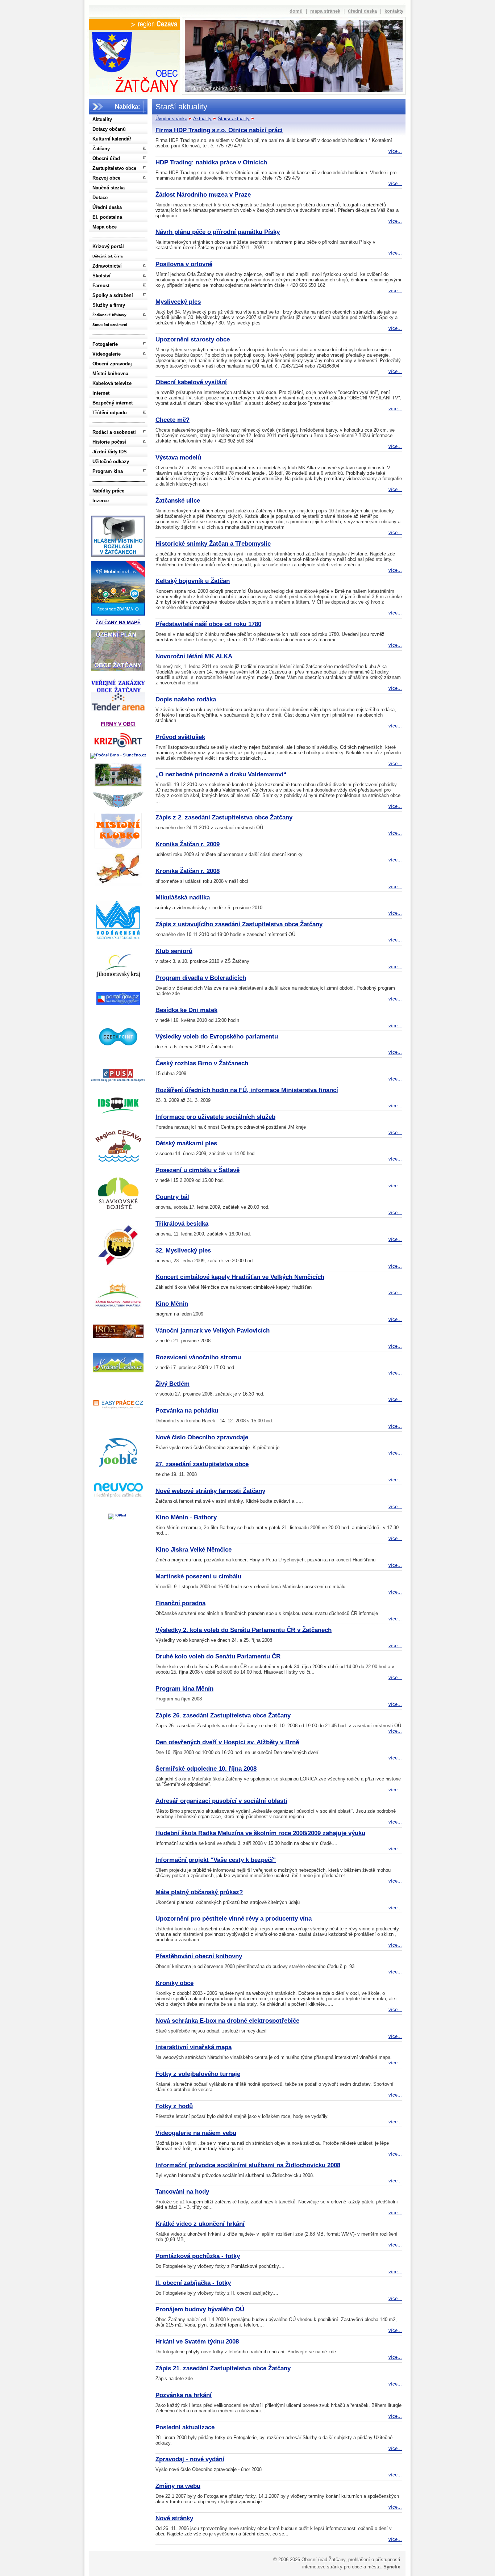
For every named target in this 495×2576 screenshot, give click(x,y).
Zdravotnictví (107, 266)
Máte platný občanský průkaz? (199, 1892)
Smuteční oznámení (110, 325)
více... (395, 151)
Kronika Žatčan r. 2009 (188, 844)
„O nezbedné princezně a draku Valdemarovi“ (221, 774)
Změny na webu (178, 2486)
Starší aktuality (234, 119)
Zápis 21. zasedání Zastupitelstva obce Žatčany (223, 2368)
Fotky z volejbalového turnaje (198, 2074)
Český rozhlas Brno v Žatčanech (202, 1063)
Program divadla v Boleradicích (201, 978)
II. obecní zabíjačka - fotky (193, 2283)
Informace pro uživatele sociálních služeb (215, 1117)
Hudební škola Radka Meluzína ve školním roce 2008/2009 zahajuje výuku (260, 1833)
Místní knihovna (110, 374)
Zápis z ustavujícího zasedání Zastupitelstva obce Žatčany (239, 924)
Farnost (101, 286)
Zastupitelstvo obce (114, 168)
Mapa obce (105, 227)
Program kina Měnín (184, 1689)
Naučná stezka (109, 188)
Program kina (108, 471)
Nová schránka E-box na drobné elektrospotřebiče (227, 2021)
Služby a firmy (109, 305)
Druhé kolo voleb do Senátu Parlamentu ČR (218, 1656)
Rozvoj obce (106, 178)
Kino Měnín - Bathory (186, 1517)
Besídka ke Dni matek (186, 1010)
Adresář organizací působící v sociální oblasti (221, 1801)
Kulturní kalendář (112, 139)
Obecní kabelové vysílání (191, 382)
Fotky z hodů (174, 2106)
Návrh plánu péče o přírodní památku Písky (218, 232)
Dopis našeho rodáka (186, 699)
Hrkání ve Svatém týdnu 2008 (197, 2342)
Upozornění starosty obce (193, 339)
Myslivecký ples (178, 302)
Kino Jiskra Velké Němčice (194, 1550)
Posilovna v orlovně (184, 264)
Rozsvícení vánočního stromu (198, 1357)
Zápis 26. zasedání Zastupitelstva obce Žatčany (223, 1715)
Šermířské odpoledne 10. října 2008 (206, 1769)
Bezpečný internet (113, 403)
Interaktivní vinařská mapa (194, 2047)
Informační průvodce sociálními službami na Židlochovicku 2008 (248, 2165)
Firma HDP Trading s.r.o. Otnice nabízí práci (219, 130)
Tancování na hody (182, 2192)
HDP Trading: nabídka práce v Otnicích (211, 162)
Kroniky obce (174, 1983)
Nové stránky (174, 2518)
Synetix (392, 2567)
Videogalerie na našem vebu (196, 2133)
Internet (101, 393)
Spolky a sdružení (113, 295)
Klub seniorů (174, 951)
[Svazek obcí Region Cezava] (134, 24)
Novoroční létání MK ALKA (194, 656)
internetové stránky (322, 2567)
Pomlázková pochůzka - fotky (198, 2256)
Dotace (100, 198)
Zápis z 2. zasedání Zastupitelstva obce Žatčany (224, 817)
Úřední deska (107, 207)
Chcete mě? (172, 420)
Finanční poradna (180, 1603)
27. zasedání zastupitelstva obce (202, 1464)
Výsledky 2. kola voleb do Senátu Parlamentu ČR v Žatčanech (244, 1630)
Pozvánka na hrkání (184, 2395)
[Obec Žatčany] (134, 60)
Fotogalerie (105, 344)
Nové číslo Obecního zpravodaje (202, 1437)
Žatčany (101, 149)
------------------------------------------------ (118, 237)
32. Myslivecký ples (183, 1251)
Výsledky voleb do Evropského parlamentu (217, 1037)
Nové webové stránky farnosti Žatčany (210, 1491)
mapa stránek (325, 11)
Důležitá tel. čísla (108, 256)
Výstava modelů (178, 458)
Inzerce (101, 501)
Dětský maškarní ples (186, 1143)
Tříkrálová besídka (182, 1224)
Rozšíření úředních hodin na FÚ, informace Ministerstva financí (247, 1090)
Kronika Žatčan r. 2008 (188, 871)
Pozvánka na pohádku (187, 1411)
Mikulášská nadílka (183, 897)
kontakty (394, 11)
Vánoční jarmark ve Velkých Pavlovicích (213, 1331)
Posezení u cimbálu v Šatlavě (197, 1170)
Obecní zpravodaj (112, 364)
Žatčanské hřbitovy (109, 315)
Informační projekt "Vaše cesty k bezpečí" (216, 1860)
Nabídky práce (108, 491)
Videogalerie (107, 354)
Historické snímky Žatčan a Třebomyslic (213, 544)
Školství (101, 276)
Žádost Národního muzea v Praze (203, 195)
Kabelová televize (112, 383)
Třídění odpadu (110, 413)
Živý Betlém (172, 1384)
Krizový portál (108, 246)
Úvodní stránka (171, 119)
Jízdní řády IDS (110, 452)
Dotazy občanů (109, 129)
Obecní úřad (106, 158)
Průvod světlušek (180, 737)
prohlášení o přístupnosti (374, 2560)
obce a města (366, 2567)
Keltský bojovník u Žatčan (193, 581)
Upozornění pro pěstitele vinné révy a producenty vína (234, 1919)
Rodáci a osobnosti (114, 432)
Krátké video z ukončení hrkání (200, 2224)
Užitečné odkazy (111, 462)
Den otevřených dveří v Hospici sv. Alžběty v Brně (227, 1742)
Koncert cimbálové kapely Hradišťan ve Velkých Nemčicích (240, 1277)
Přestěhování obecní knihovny (199, 1956)
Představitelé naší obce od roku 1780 (208, 624)
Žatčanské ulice (178, 501)
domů (296, 11)
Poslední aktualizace (185, 2427)
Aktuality (102, 119)
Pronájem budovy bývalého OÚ (200, 2309)
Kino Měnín (172, 1304)
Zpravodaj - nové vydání (190, 2459)
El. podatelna (107, 217)
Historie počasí (109, 442)
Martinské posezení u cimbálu (198, 1576)
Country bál (172, 1197)
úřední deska (362, 11)
